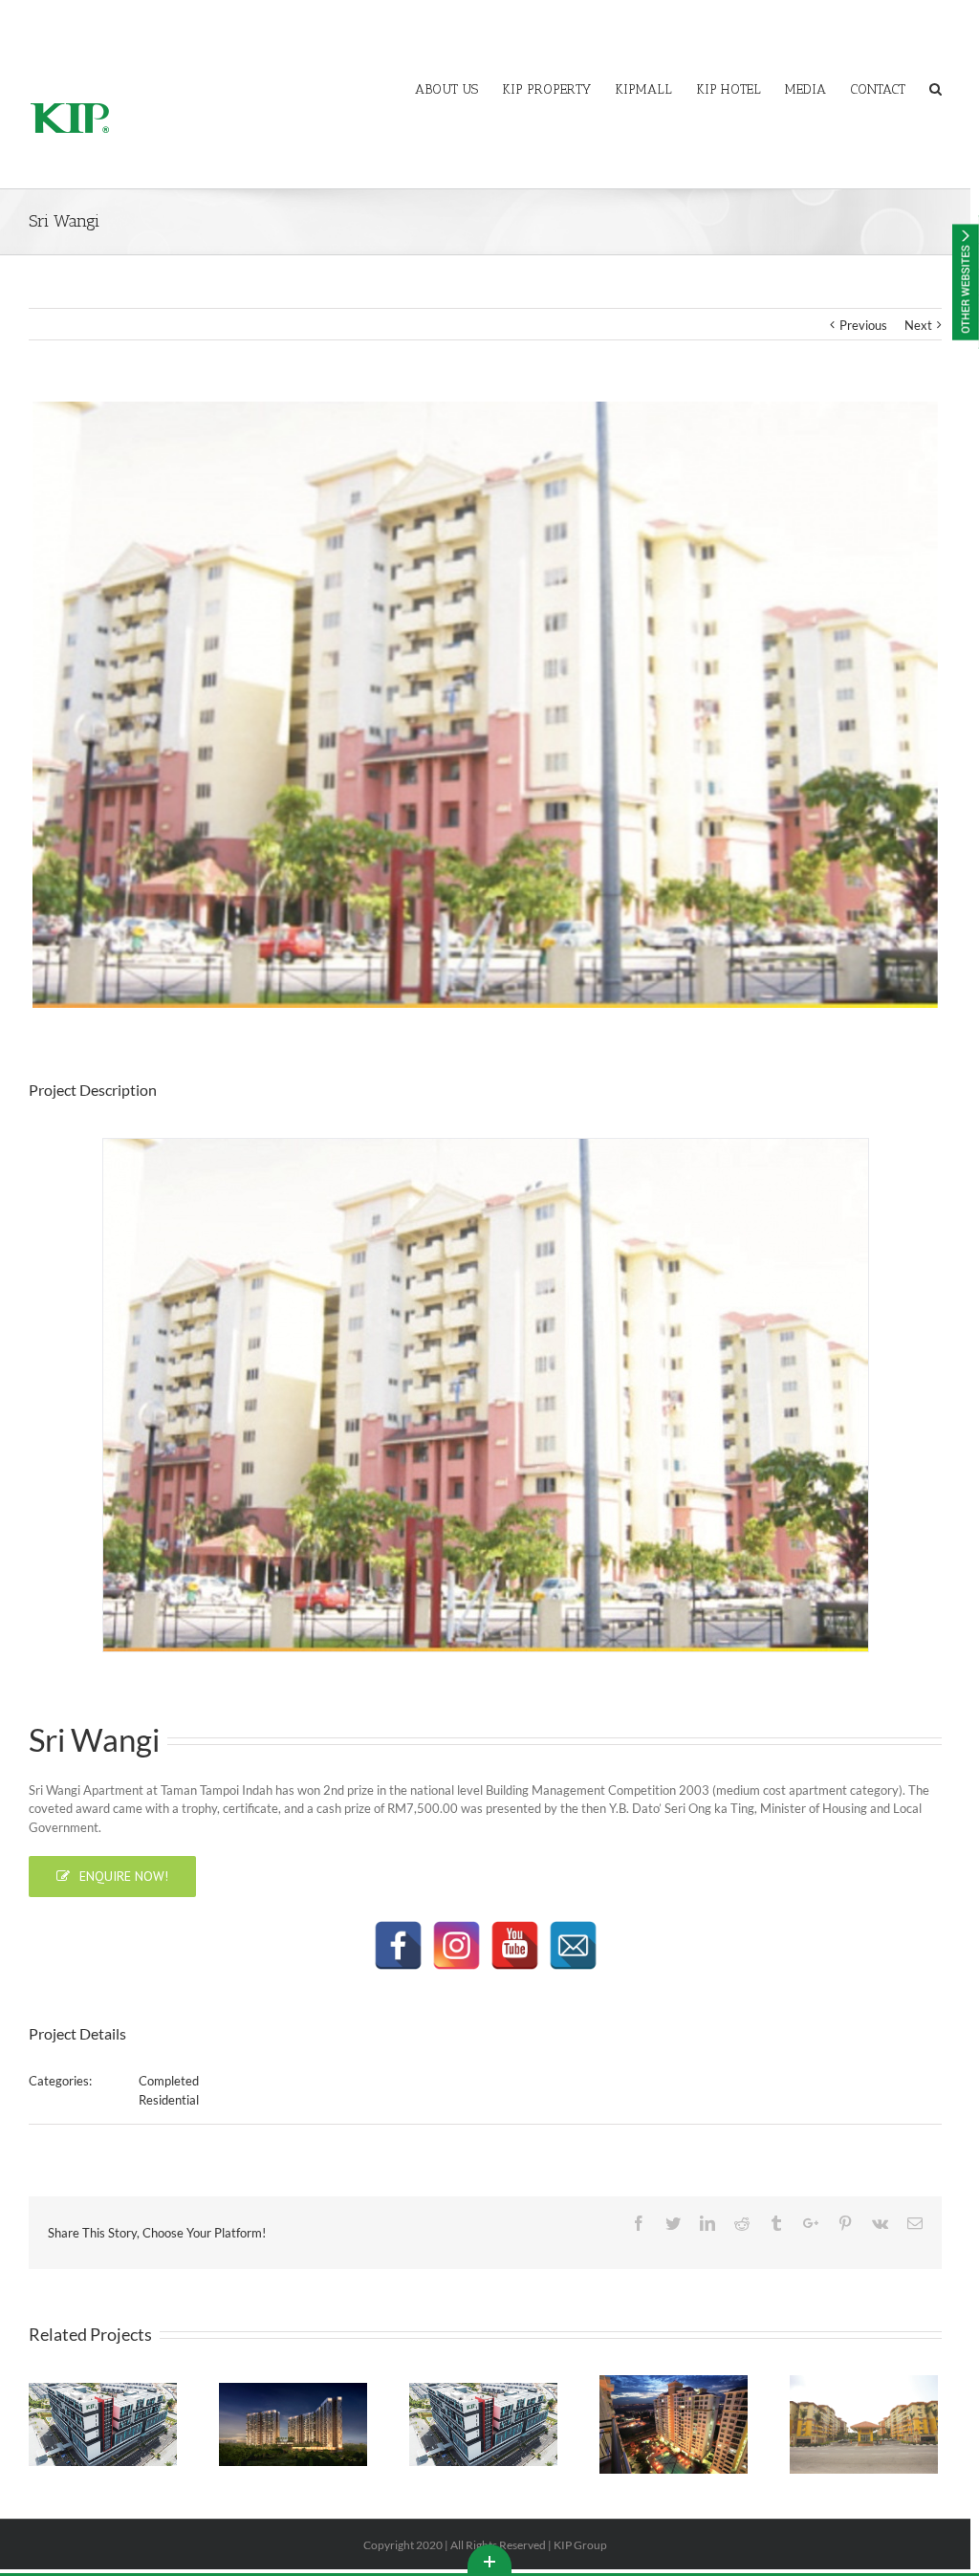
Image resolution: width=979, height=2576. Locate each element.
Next (918, 325)
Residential (169, 2100)
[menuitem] (458, 88)
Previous (863, 325)
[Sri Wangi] (486, 1393)
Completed (169, 2081)
